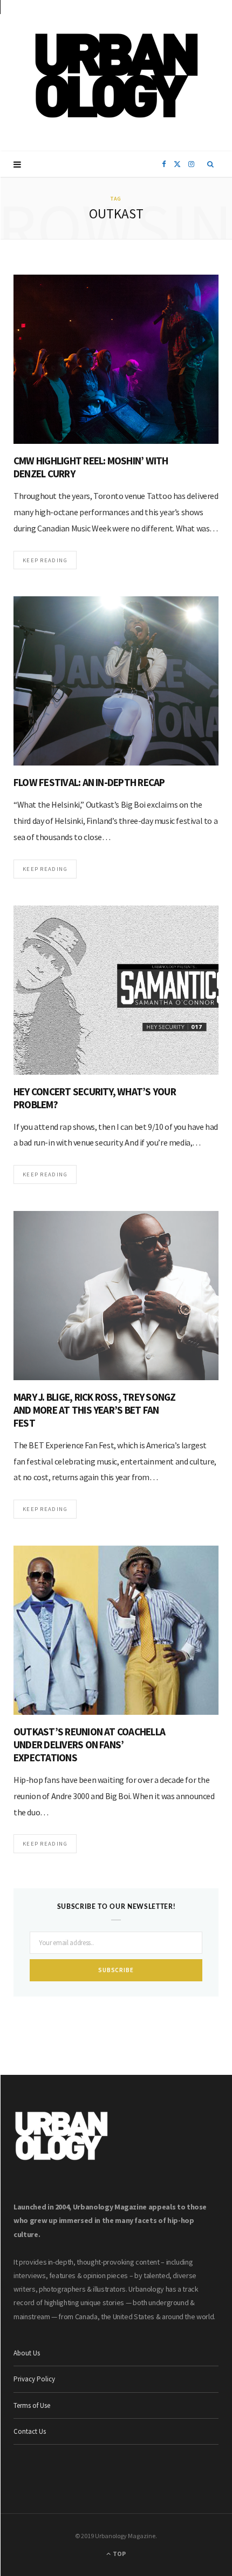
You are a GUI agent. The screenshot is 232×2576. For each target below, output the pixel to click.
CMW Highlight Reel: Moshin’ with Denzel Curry (91, 467)
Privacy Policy (34, 2379)
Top (119, 2554)
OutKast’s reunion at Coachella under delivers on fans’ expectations (89, 1745)
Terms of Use (32, 2405)
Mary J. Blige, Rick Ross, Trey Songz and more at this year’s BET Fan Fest (94, 1410)
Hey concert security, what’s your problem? (95, 1098)
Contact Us (30, 2431)
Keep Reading (45, 560)
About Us (27, 2353)
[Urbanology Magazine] (116, 76)
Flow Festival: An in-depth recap (89, 782)
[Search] (211, 164)
